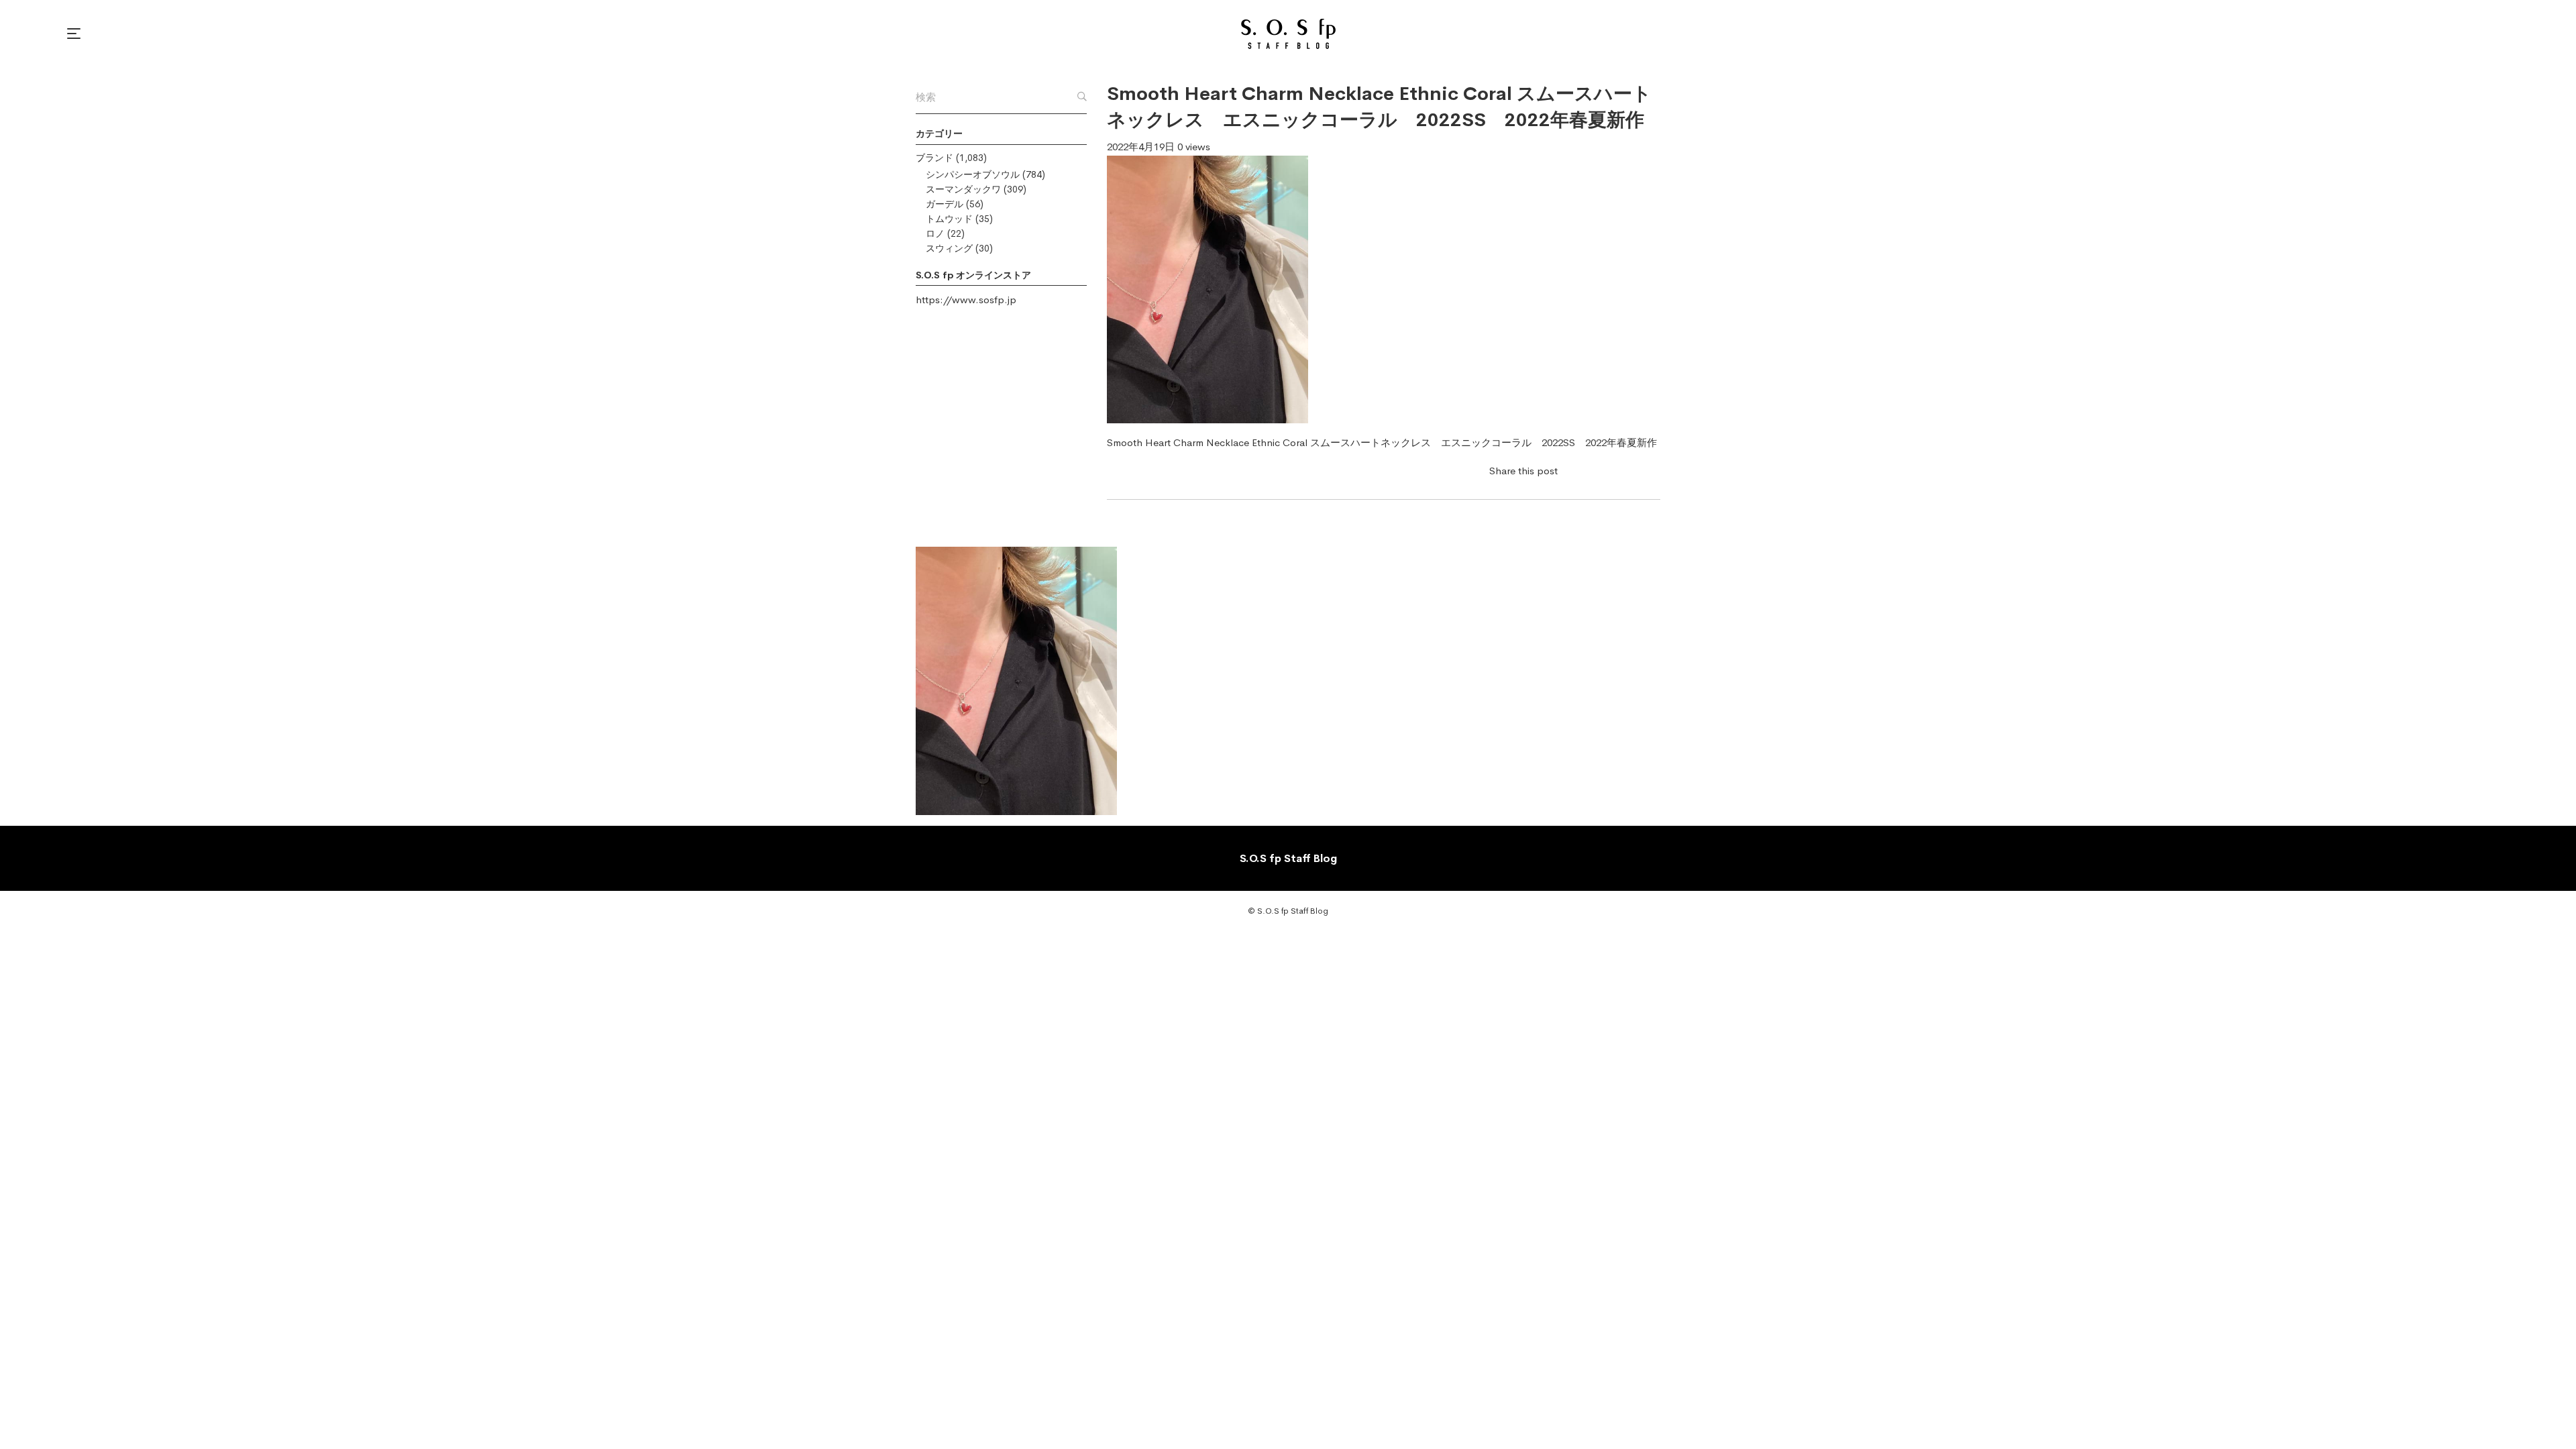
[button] (76, 34)
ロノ (935, 233)
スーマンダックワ (963, 189)
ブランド (934, 158)
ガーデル (945, 204)
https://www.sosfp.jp (966, 300)
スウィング (949, 248)
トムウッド (949, 219)
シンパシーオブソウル (973, 174)
